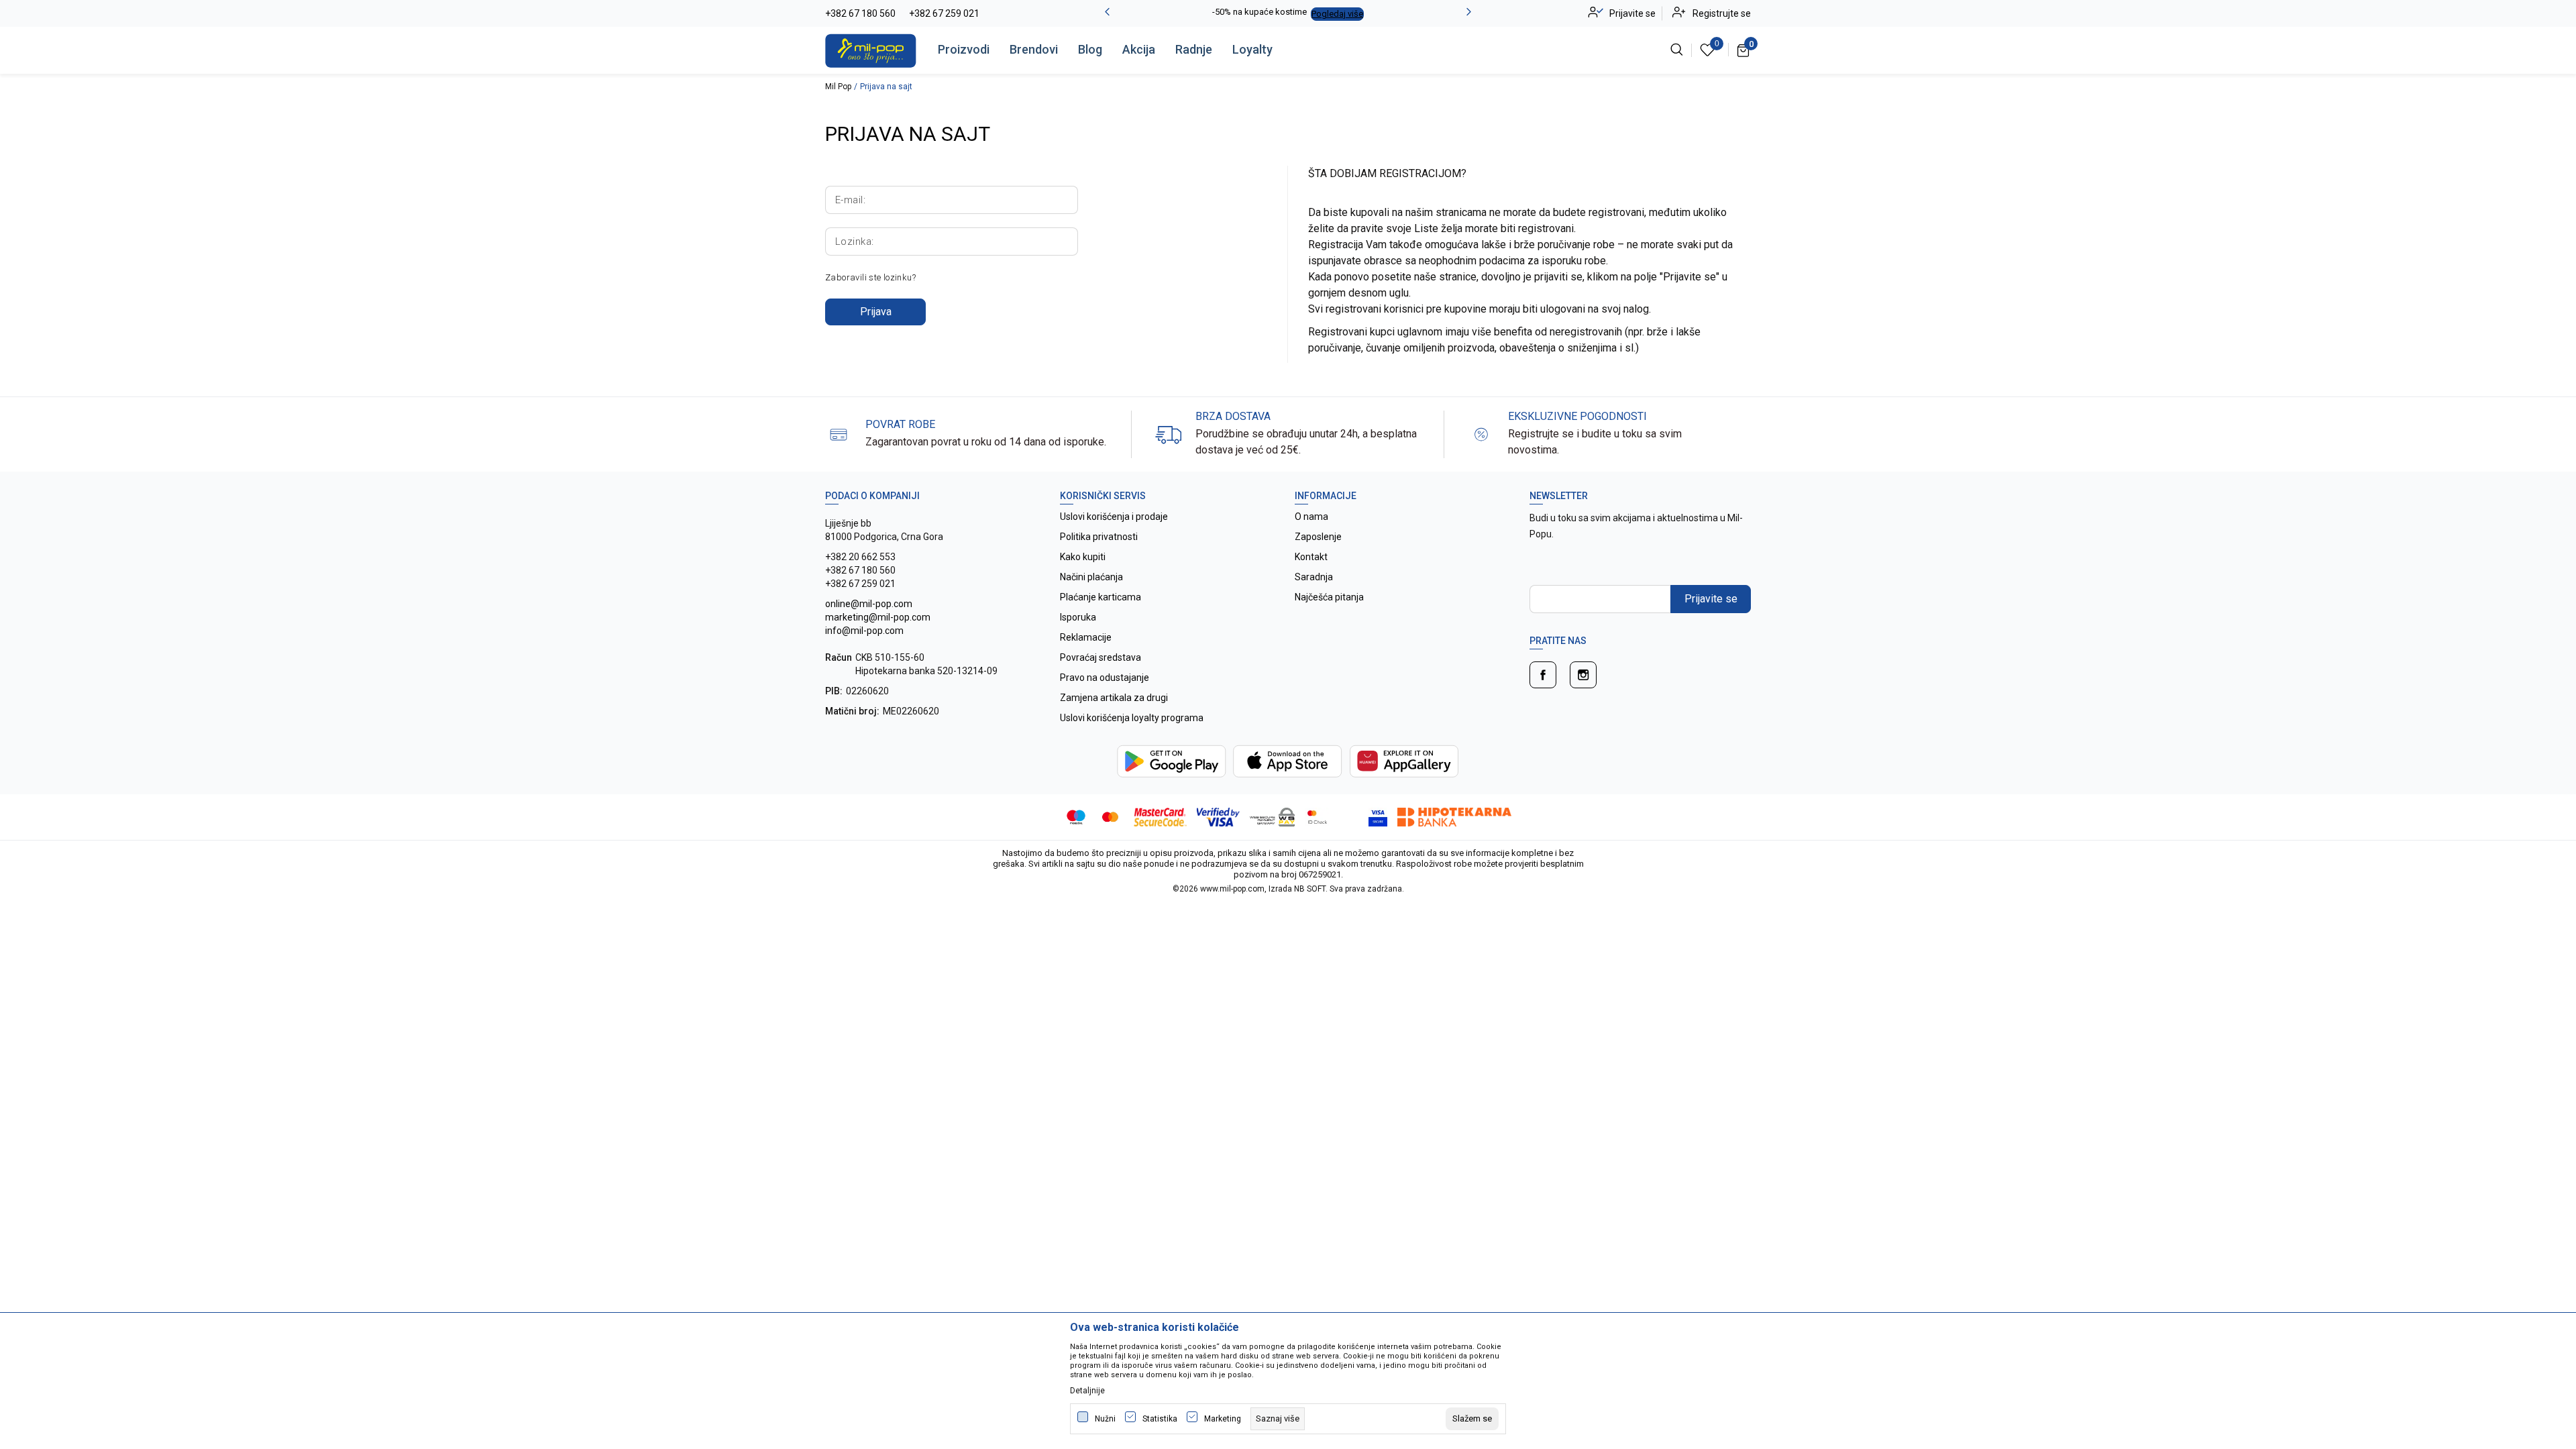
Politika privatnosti (1099, 537)
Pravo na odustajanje (1105, 678)
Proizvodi (964, 49)
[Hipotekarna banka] (1454, 816)
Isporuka (1078, 617)
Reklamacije (1086, 637)
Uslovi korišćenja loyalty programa (1132, 718)
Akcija (1139, 49)
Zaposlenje (1318, 537)
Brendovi (1034, 49)
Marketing (1223, 1419)
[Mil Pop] (871, 50)
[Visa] (1349, 816)
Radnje (1194, 49)
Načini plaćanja (1091, 577)
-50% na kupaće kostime (1259, 12)
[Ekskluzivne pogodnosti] (1481, 434)
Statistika (1160, 1419)
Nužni (1105, 1419)
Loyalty (1252, 49)
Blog (1090, 49)
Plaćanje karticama (1101, 597)
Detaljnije (1087, 1391)
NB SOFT (1310, 889)
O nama (1311, 517)
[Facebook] (1543, 675)
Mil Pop (838, 87)
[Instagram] (1583, 675)
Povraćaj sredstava (1101, 657)
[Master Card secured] (1160, 816)
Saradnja (1314, 577)
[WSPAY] (1272, 816)
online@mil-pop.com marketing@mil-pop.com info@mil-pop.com (878, 617)
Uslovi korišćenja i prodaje (1114, 517)
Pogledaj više (1337, 14)
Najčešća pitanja (1329, 597)
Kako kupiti (1083, 557)
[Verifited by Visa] (1219, 816)
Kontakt (1311, 557)
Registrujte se (1722, 13)
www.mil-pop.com (1232, 889)
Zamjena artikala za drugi (1114, 698)
